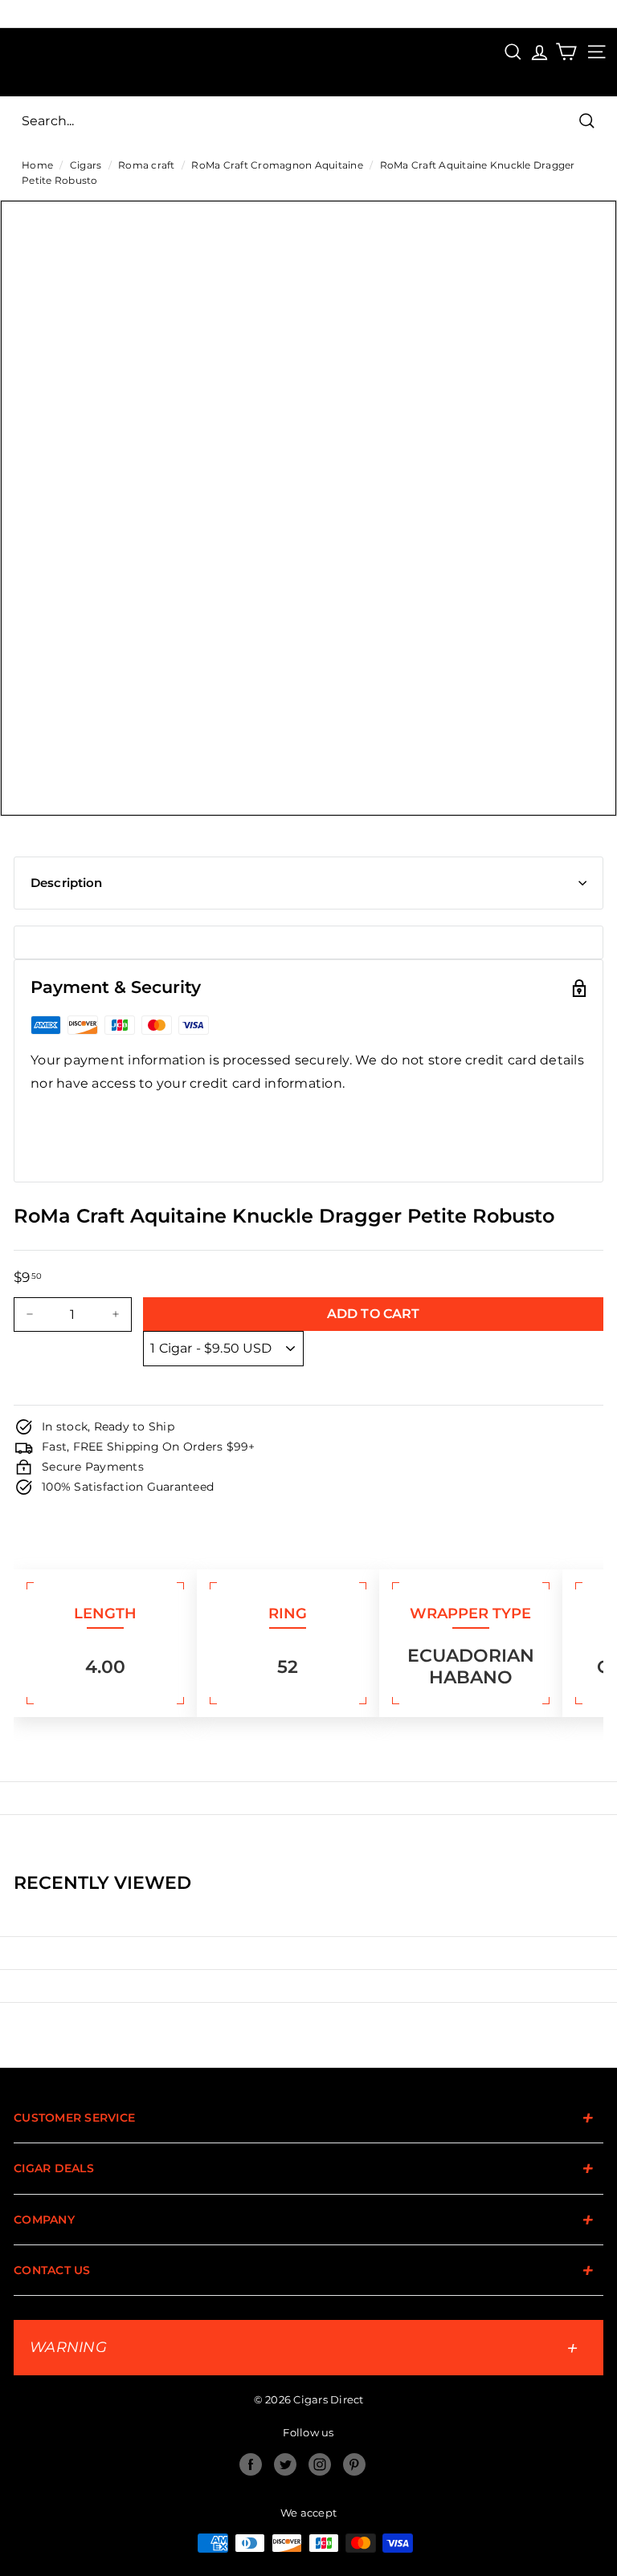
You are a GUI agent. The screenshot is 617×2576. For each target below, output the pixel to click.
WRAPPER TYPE (470, 1614)
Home (37, 165)
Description (67, 883)
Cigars (86, 165)
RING (288, 1614)
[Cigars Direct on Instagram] (320, 2464)
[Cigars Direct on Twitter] (285, 2464)
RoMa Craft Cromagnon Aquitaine (277, 165)
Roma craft (147, 165)
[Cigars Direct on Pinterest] (354, 2464)
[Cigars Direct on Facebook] (251, 2464)
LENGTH (105, 1614)
